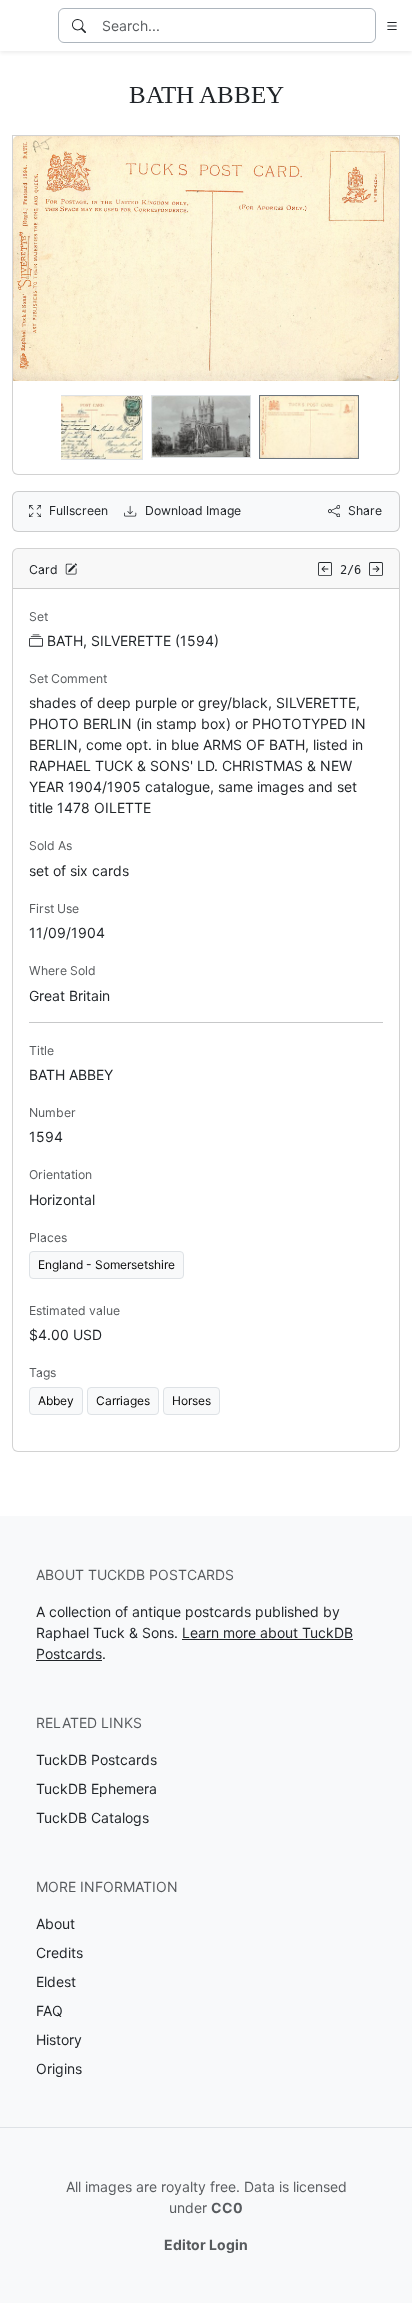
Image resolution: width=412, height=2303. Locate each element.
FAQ (49, 2010)
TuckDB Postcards (96, 1759)
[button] (388, 25)
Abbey (56, 1400)
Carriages (123, 1400)
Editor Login (206, 2244)
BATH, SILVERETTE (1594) (133, 640)
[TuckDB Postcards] (27, 26)
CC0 (227, 2207)
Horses (191, 1400)
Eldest (56, 1981)
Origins (59, 2068)
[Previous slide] (41, 428)
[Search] (79, 25)
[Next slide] (371, 428)
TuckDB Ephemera (96, 1788)
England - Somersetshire (106, 1264)
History (59, 2039)
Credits (59, 1952)
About (55, 1923)
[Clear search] (362, 25)
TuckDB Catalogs (92, 1817)
